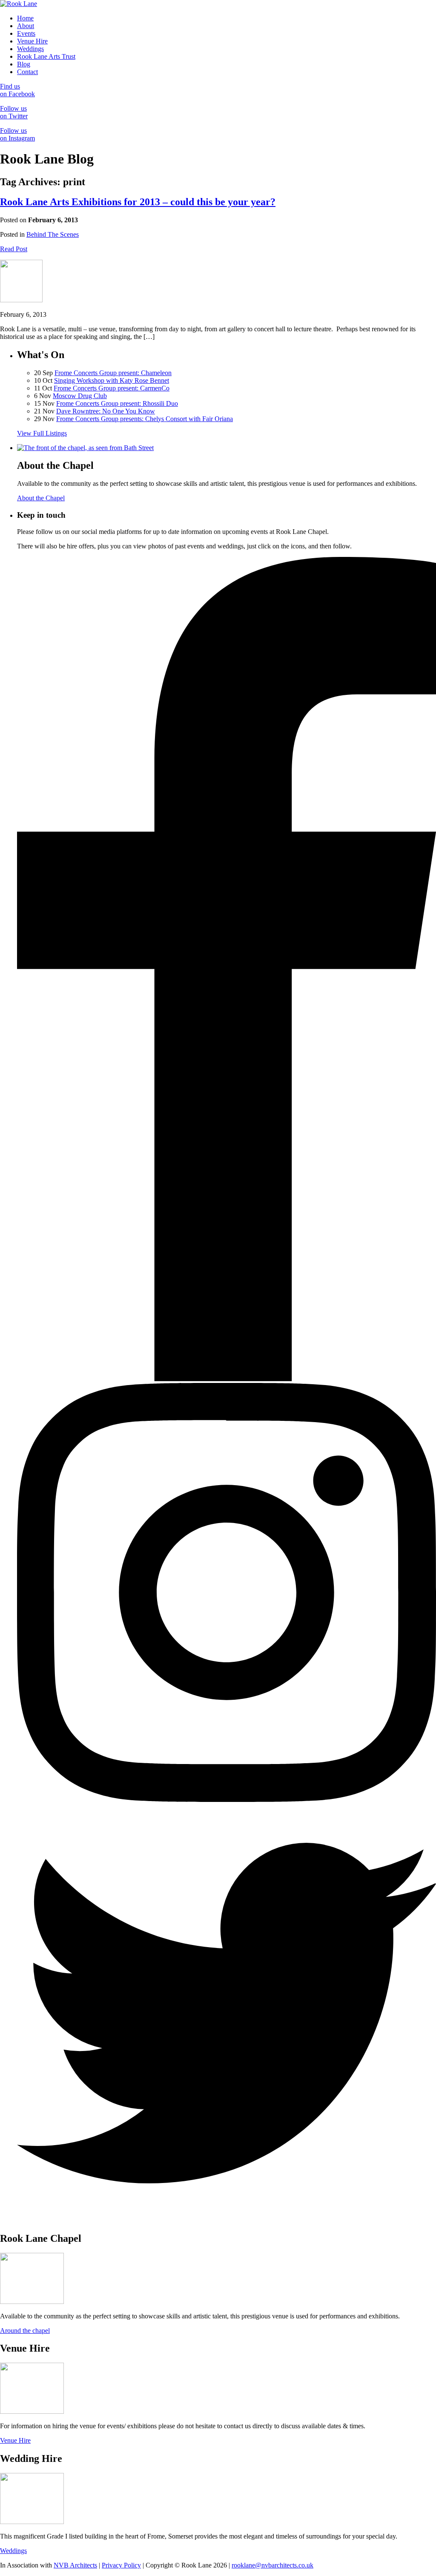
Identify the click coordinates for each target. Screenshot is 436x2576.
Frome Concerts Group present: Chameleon (113, 373)
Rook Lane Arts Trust (46, 56)
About (26, 26)
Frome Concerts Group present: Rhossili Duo (117, 403)
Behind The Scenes (53, 234)
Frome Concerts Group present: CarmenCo (112, 388)
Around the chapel (25, 2331)
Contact (27, 72)
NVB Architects (75, 2565)
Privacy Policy (121, 2565)
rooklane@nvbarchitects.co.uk (272, 2565)
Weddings (30, 49)
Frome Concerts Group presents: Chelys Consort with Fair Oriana (145, 419)
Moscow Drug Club (80, 396)
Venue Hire (32, 41)
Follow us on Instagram (17, 134)
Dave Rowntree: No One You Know (106, 411)
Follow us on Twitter (14, 112)
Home (25, 18)
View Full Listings (42, 433)
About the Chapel (41, 498)
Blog (24, 64)
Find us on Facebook (17, 90)
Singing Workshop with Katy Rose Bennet (112, 380)
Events (26, 33)
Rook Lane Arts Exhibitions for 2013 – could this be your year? (138, 202)
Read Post (14, 249)
